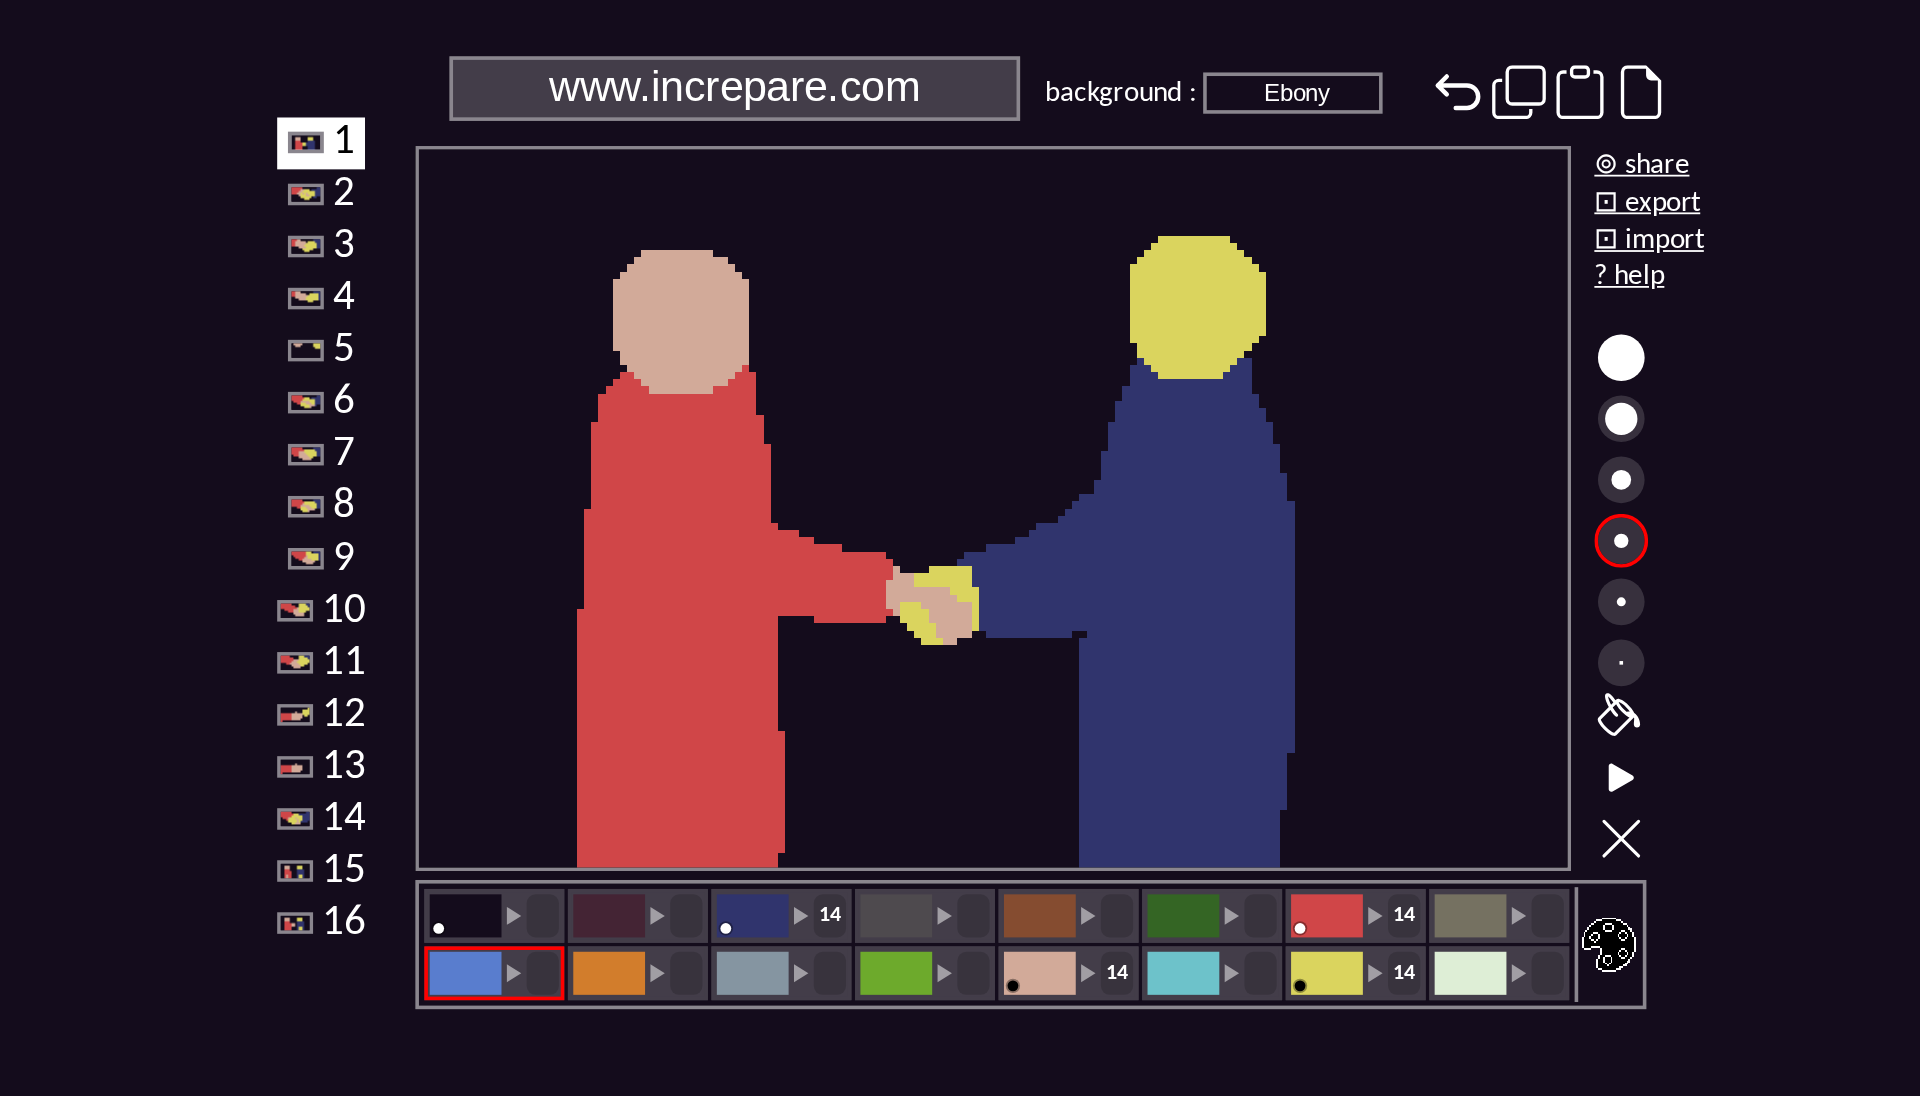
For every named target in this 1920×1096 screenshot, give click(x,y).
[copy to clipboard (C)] (1519, 96)
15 (339, 870)
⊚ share (1641, 165)
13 (339, 766)
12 (339, 714)
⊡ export (1647, 203)
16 (339, 923)
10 (339, 610)
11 (339, 662)
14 (339, 818)
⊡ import (1648, 241)
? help (1629, 277)
